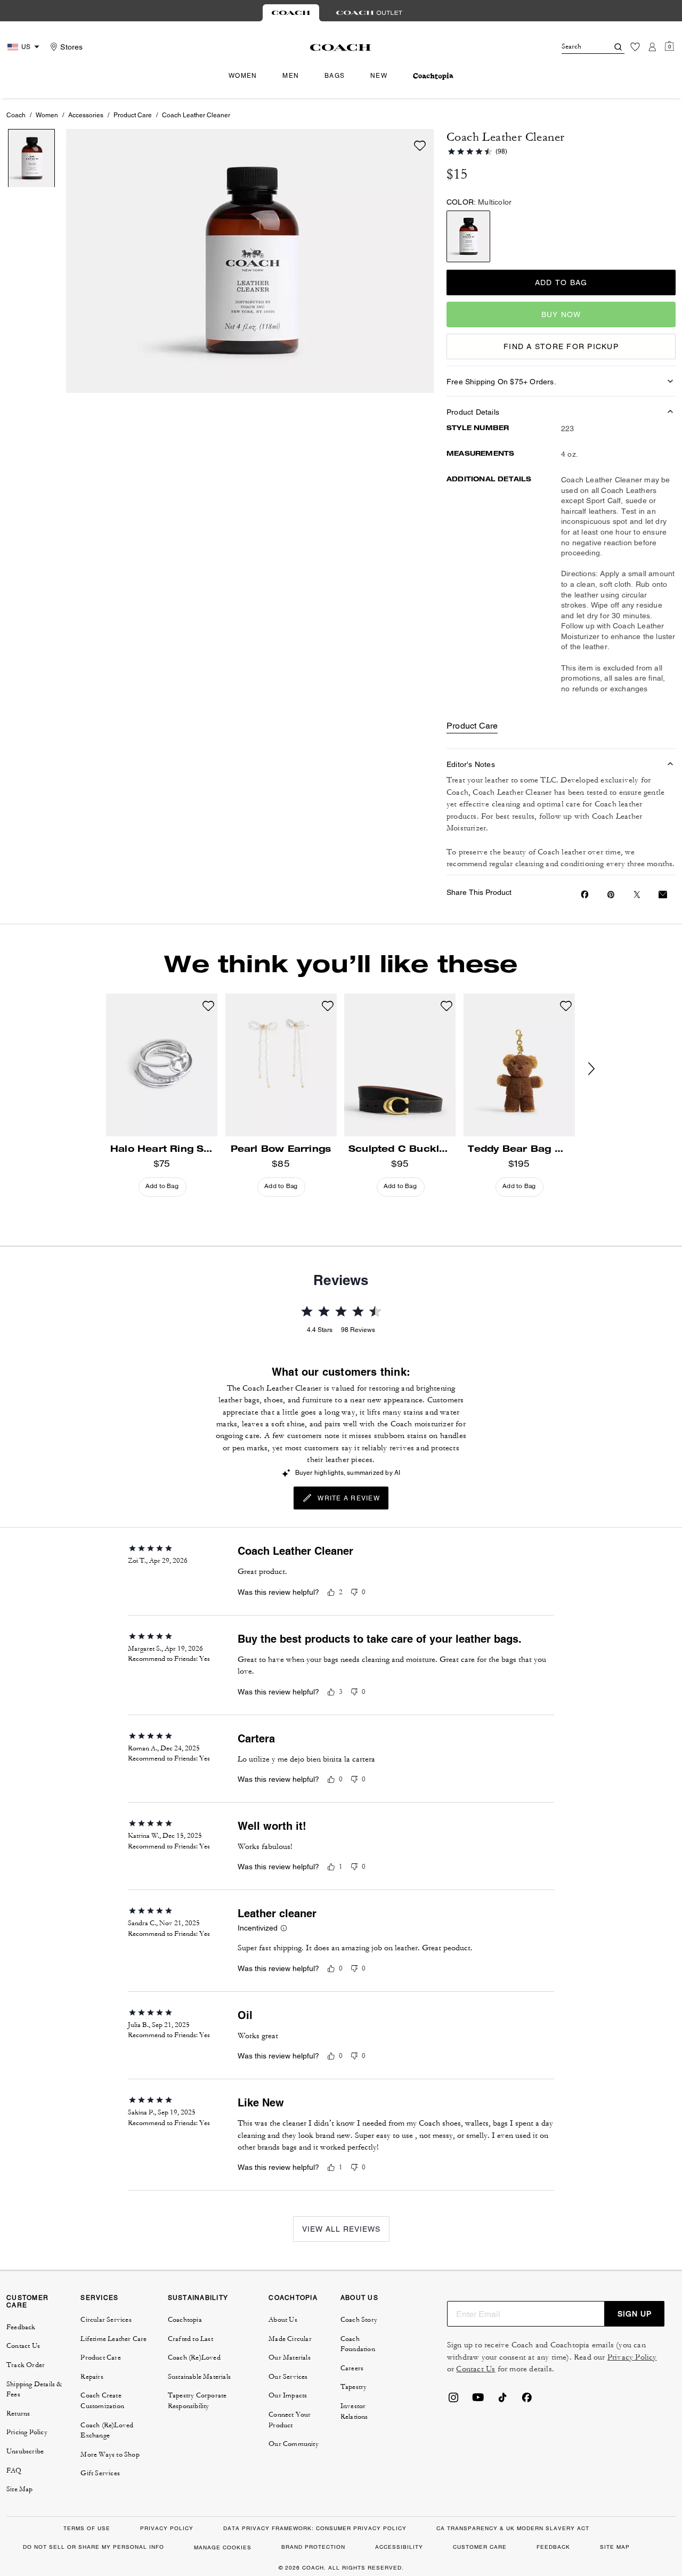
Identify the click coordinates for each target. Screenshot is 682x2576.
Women (47, 115)
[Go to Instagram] (453, 2401)
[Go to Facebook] (527, 2401)
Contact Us (476, 2369)
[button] (284, 1929)
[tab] (291, 13)
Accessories (86, 115)
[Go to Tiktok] (502, 2401)
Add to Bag (561, 282)
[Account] (652, 47)
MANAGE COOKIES (223, 2547)
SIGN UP (635, 2314)
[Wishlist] (635, 47)
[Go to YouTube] (478, 2401)
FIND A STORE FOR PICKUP (561, 346)
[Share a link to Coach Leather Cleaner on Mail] (663, 895)
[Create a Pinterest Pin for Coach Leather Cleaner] (611, 895)
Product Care (133, 115)
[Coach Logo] (341, 47)
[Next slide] (600, 1069)
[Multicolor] (468, 236)
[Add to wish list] (420, 146)
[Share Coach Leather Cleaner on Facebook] (585, 894)
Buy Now (561, 314)
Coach (16, 115)
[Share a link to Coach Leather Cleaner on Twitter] (637, 895)
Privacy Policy (632, 2357)
